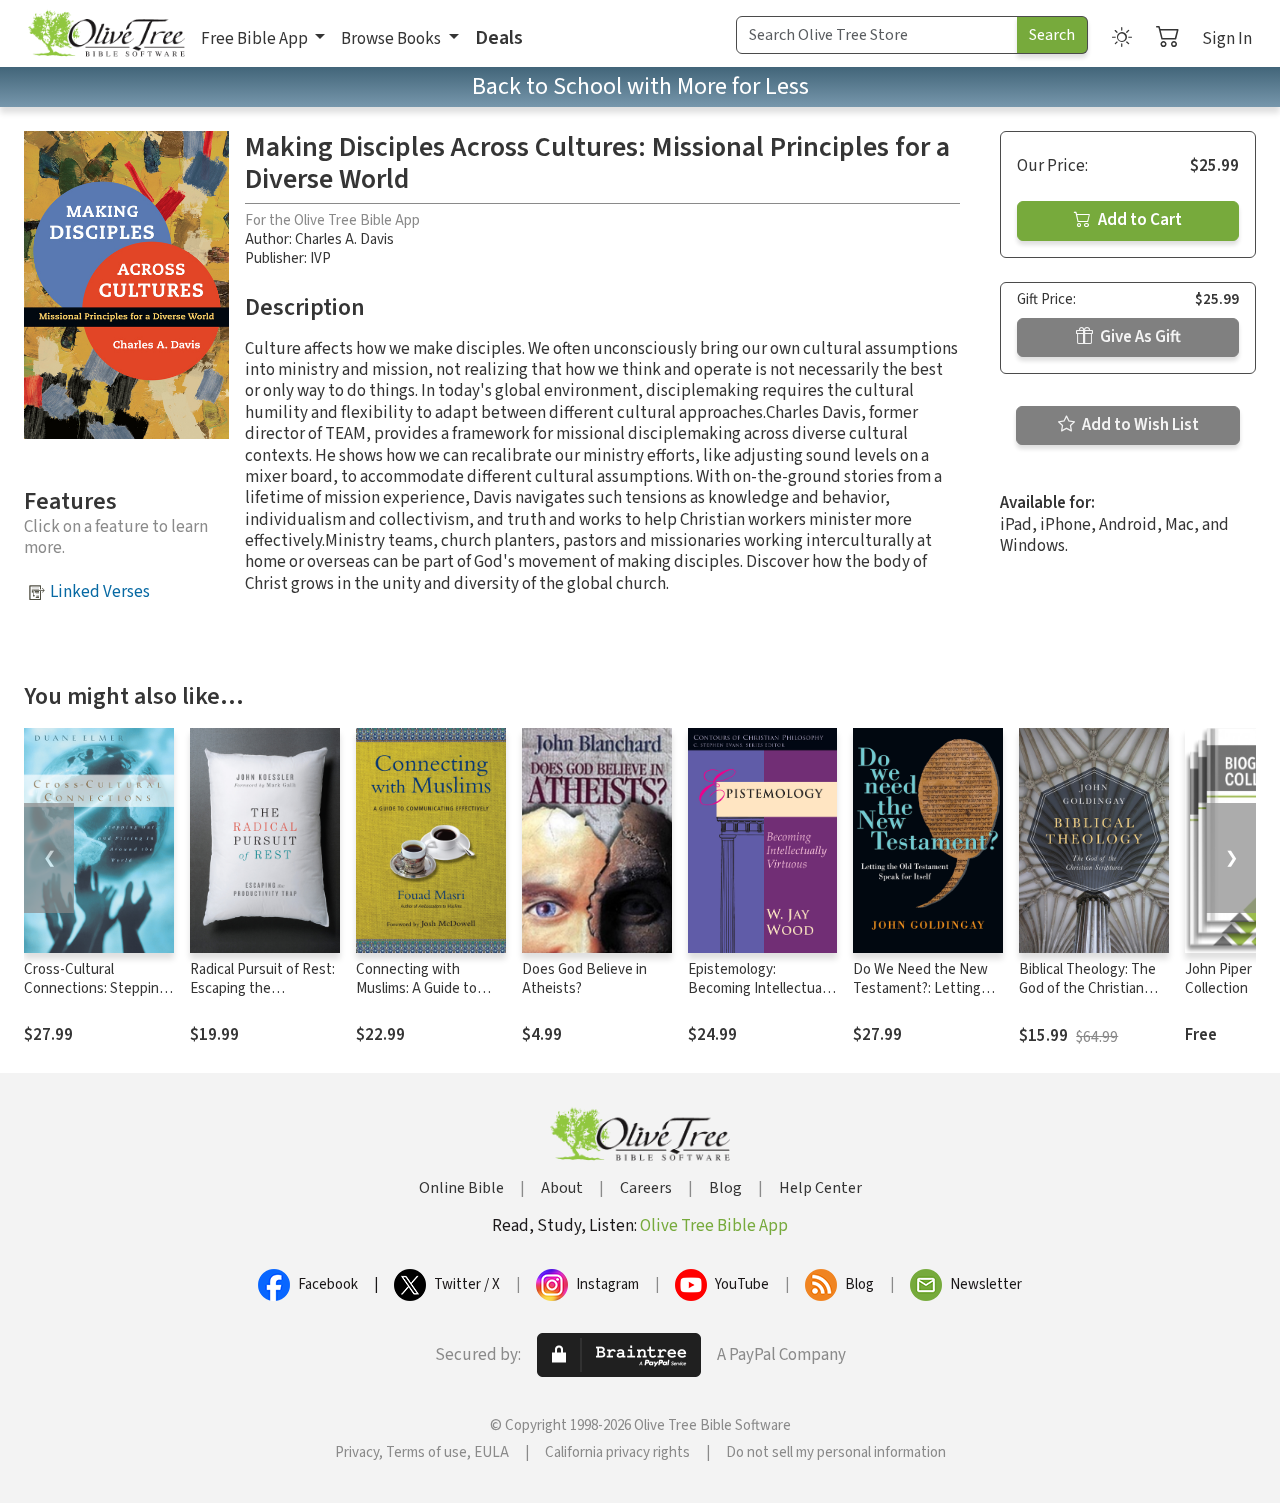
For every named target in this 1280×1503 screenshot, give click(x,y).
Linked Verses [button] (100, 592)
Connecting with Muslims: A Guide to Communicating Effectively (416, 998)
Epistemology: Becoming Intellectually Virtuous (761, 988)
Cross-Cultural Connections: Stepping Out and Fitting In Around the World (95, 998)
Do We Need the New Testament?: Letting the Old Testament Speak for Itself (920, 998)
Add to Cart (1138, 220)
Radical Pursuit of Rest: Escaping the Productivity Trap (262, 988)
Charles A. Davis (344, 239)
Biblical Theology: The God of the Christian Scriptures (1087, 988)
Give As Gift (1139, 337)
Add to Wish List (1139, 425)
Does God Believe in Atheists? (584, 979)
